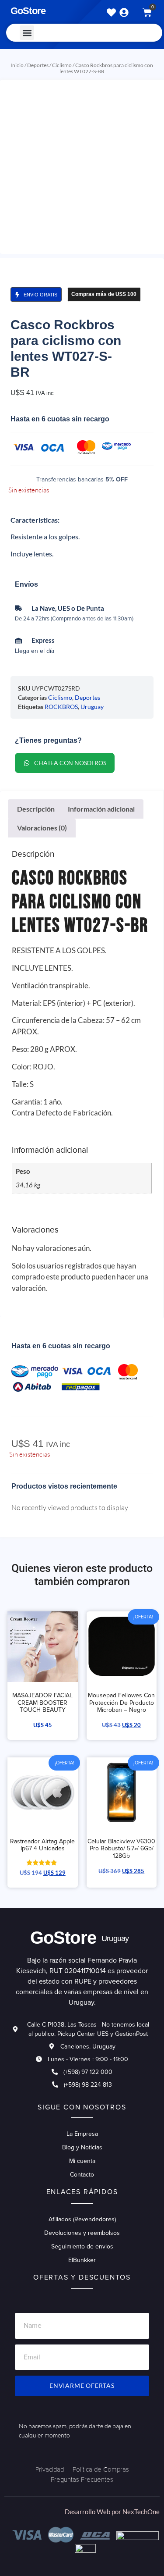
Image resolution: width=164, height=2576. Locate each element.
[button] (27, 33)
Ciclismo (62, 65)
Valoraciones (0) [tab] (42, 828)
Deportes (38, 65)
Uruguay (92, 707)
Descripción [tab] (36, 809)
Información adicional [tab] (101, 809)
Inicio (17, 65)
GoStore (28, 11)
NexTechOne (141, 2512)
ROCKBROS (61, 707)
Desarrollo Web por (94, 2512)
